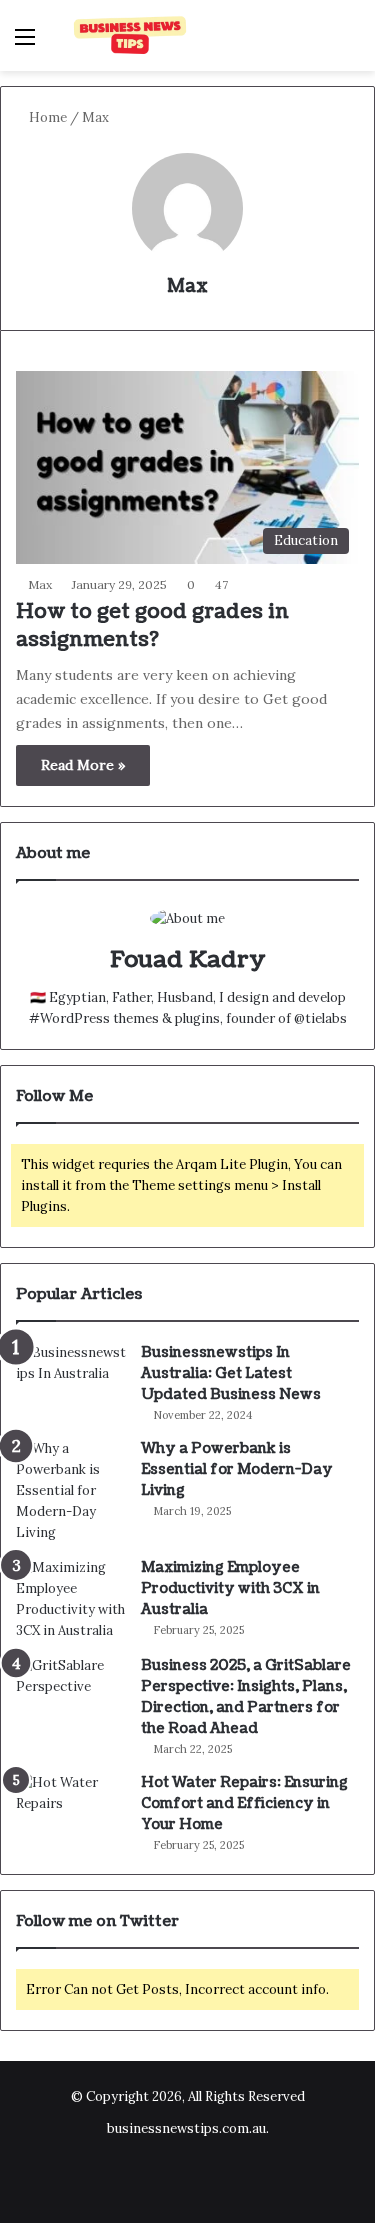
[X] (164, 2179)
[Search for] (350, 43)
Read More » (83, 765)
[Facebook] (116, 2179)
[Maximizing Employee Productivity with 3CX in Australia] (71, 1599)
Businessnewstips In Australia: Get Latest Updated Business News (231, 1373)
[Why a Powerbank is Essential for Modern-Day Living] (71, 1490)
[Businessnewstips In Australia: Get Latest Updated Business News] (71, 1379)
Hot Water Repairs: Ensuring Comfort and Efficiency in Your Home (244, 1803)
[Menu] (25, 43)
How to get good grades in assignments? (152, 626)
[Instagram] (260, 2179)
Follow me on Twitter (97, 1921)
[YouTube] (212, 2179)
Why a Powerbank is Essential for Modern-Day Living (237, 1469)
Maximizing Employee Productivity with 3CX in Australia (230, 1588)
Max (187, 286)
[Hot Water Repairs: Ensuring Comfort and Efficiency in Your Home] (71, 1809)
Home (46, 117)
